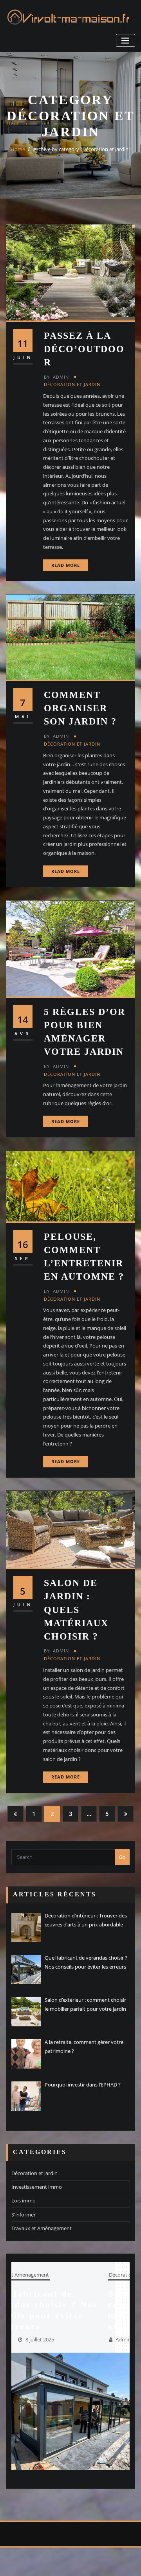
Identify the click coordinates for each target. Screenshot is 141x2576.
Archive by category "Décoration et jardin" (82, 149)
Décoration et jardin (72, 384)
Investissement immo (37, 2187)
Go (122, 1857)
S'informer (23, 2215)
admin (56, 377)
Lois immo (23, 2200)
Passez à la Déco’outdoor (84, 349)
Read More (66, 565)
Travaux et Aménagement (42, 2228)
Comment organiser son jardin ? (80, 708)
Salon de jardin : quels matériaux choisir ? (76, 1609)
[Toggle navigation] (126, 40)
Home (18, 149)
